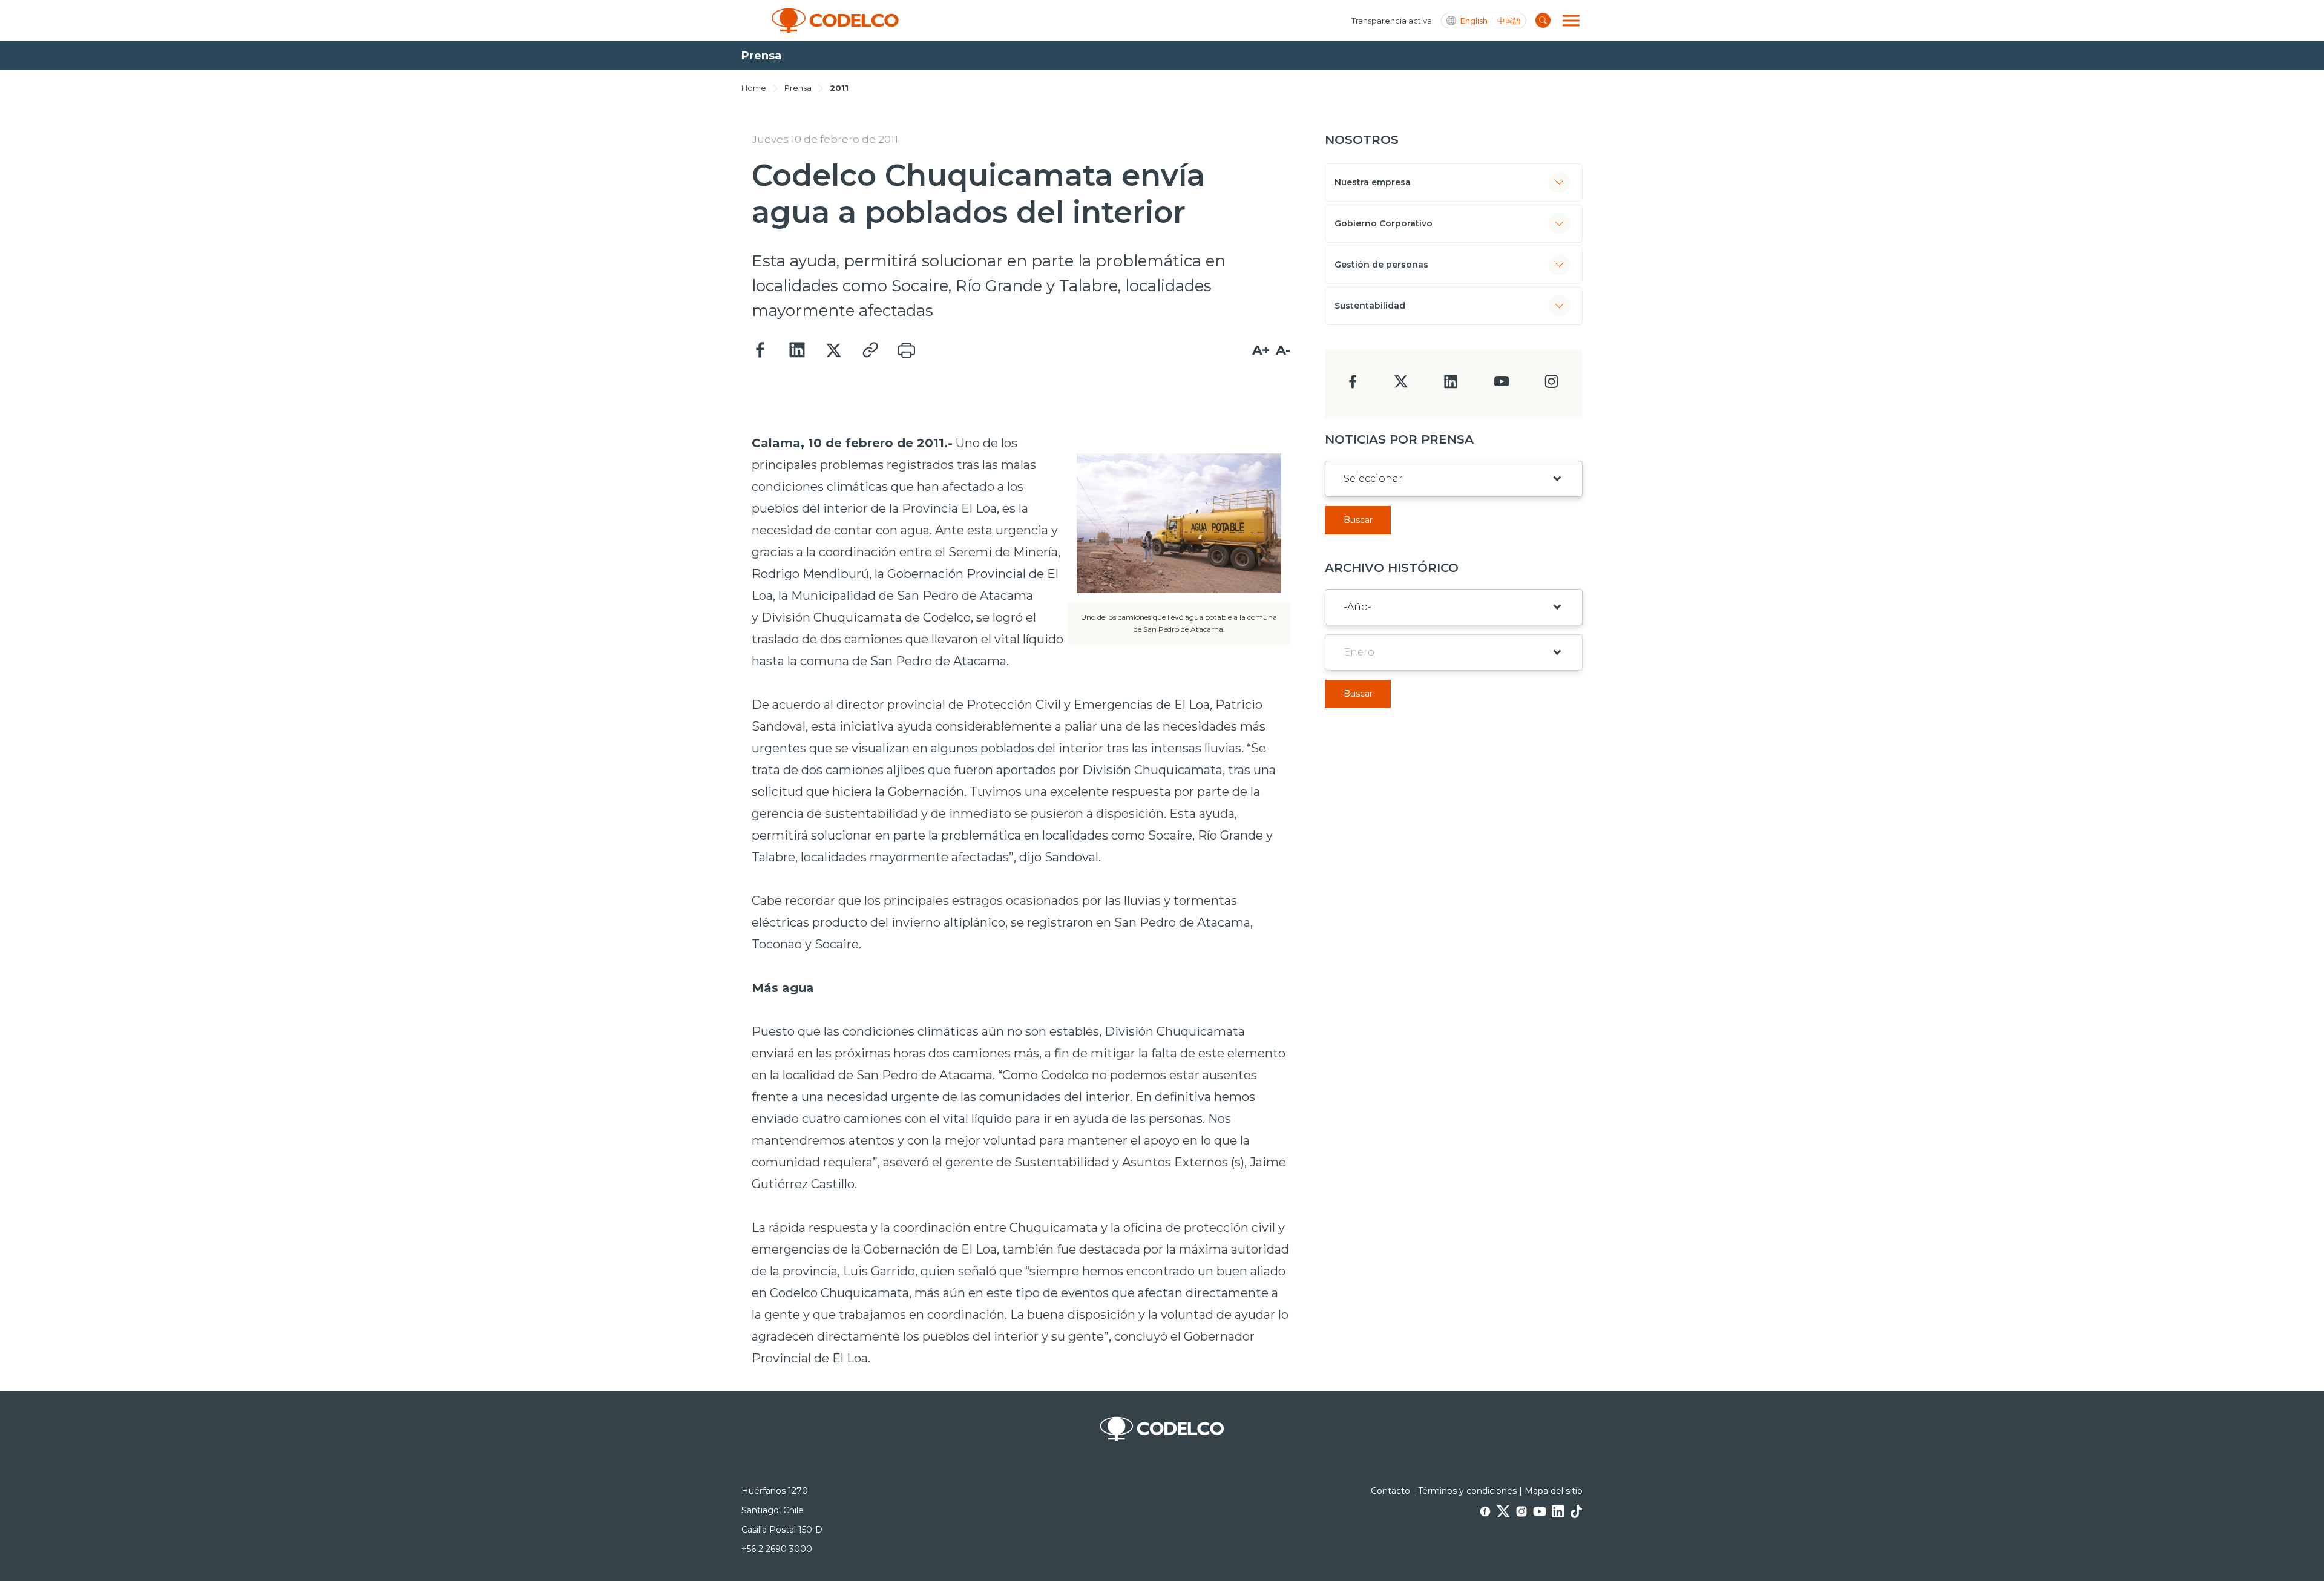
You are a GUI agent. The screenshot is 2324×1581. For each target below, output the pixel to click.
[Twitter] (833, 350)
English (1474, 21)
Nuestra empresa (1373, 182)
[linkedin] (1451, 385)
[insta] (1551, 385)
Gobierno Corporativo (1384, 223)
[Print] (906, 350)
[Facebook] (761, 350)
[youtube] (1502, 385)
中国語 (1509, 21)
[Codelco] (835, 21)
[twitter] (1401, 386)
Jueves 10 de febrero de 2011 (825, 139)
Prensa (798, 88)
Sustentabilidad (1370, 306)
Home (754, 88)
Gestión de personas (1381, 265)
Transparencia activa (1392, 21)
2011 (839, 88)
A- (1283, 350)
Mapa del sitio (1554, 1491)
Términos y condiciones (1467, 1491)
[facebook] (1353, 385)
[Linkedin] (797, 350)
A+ (1261, 350)
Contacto (1390, 1491)
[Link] (870, 350)
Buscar (1358, 520)
